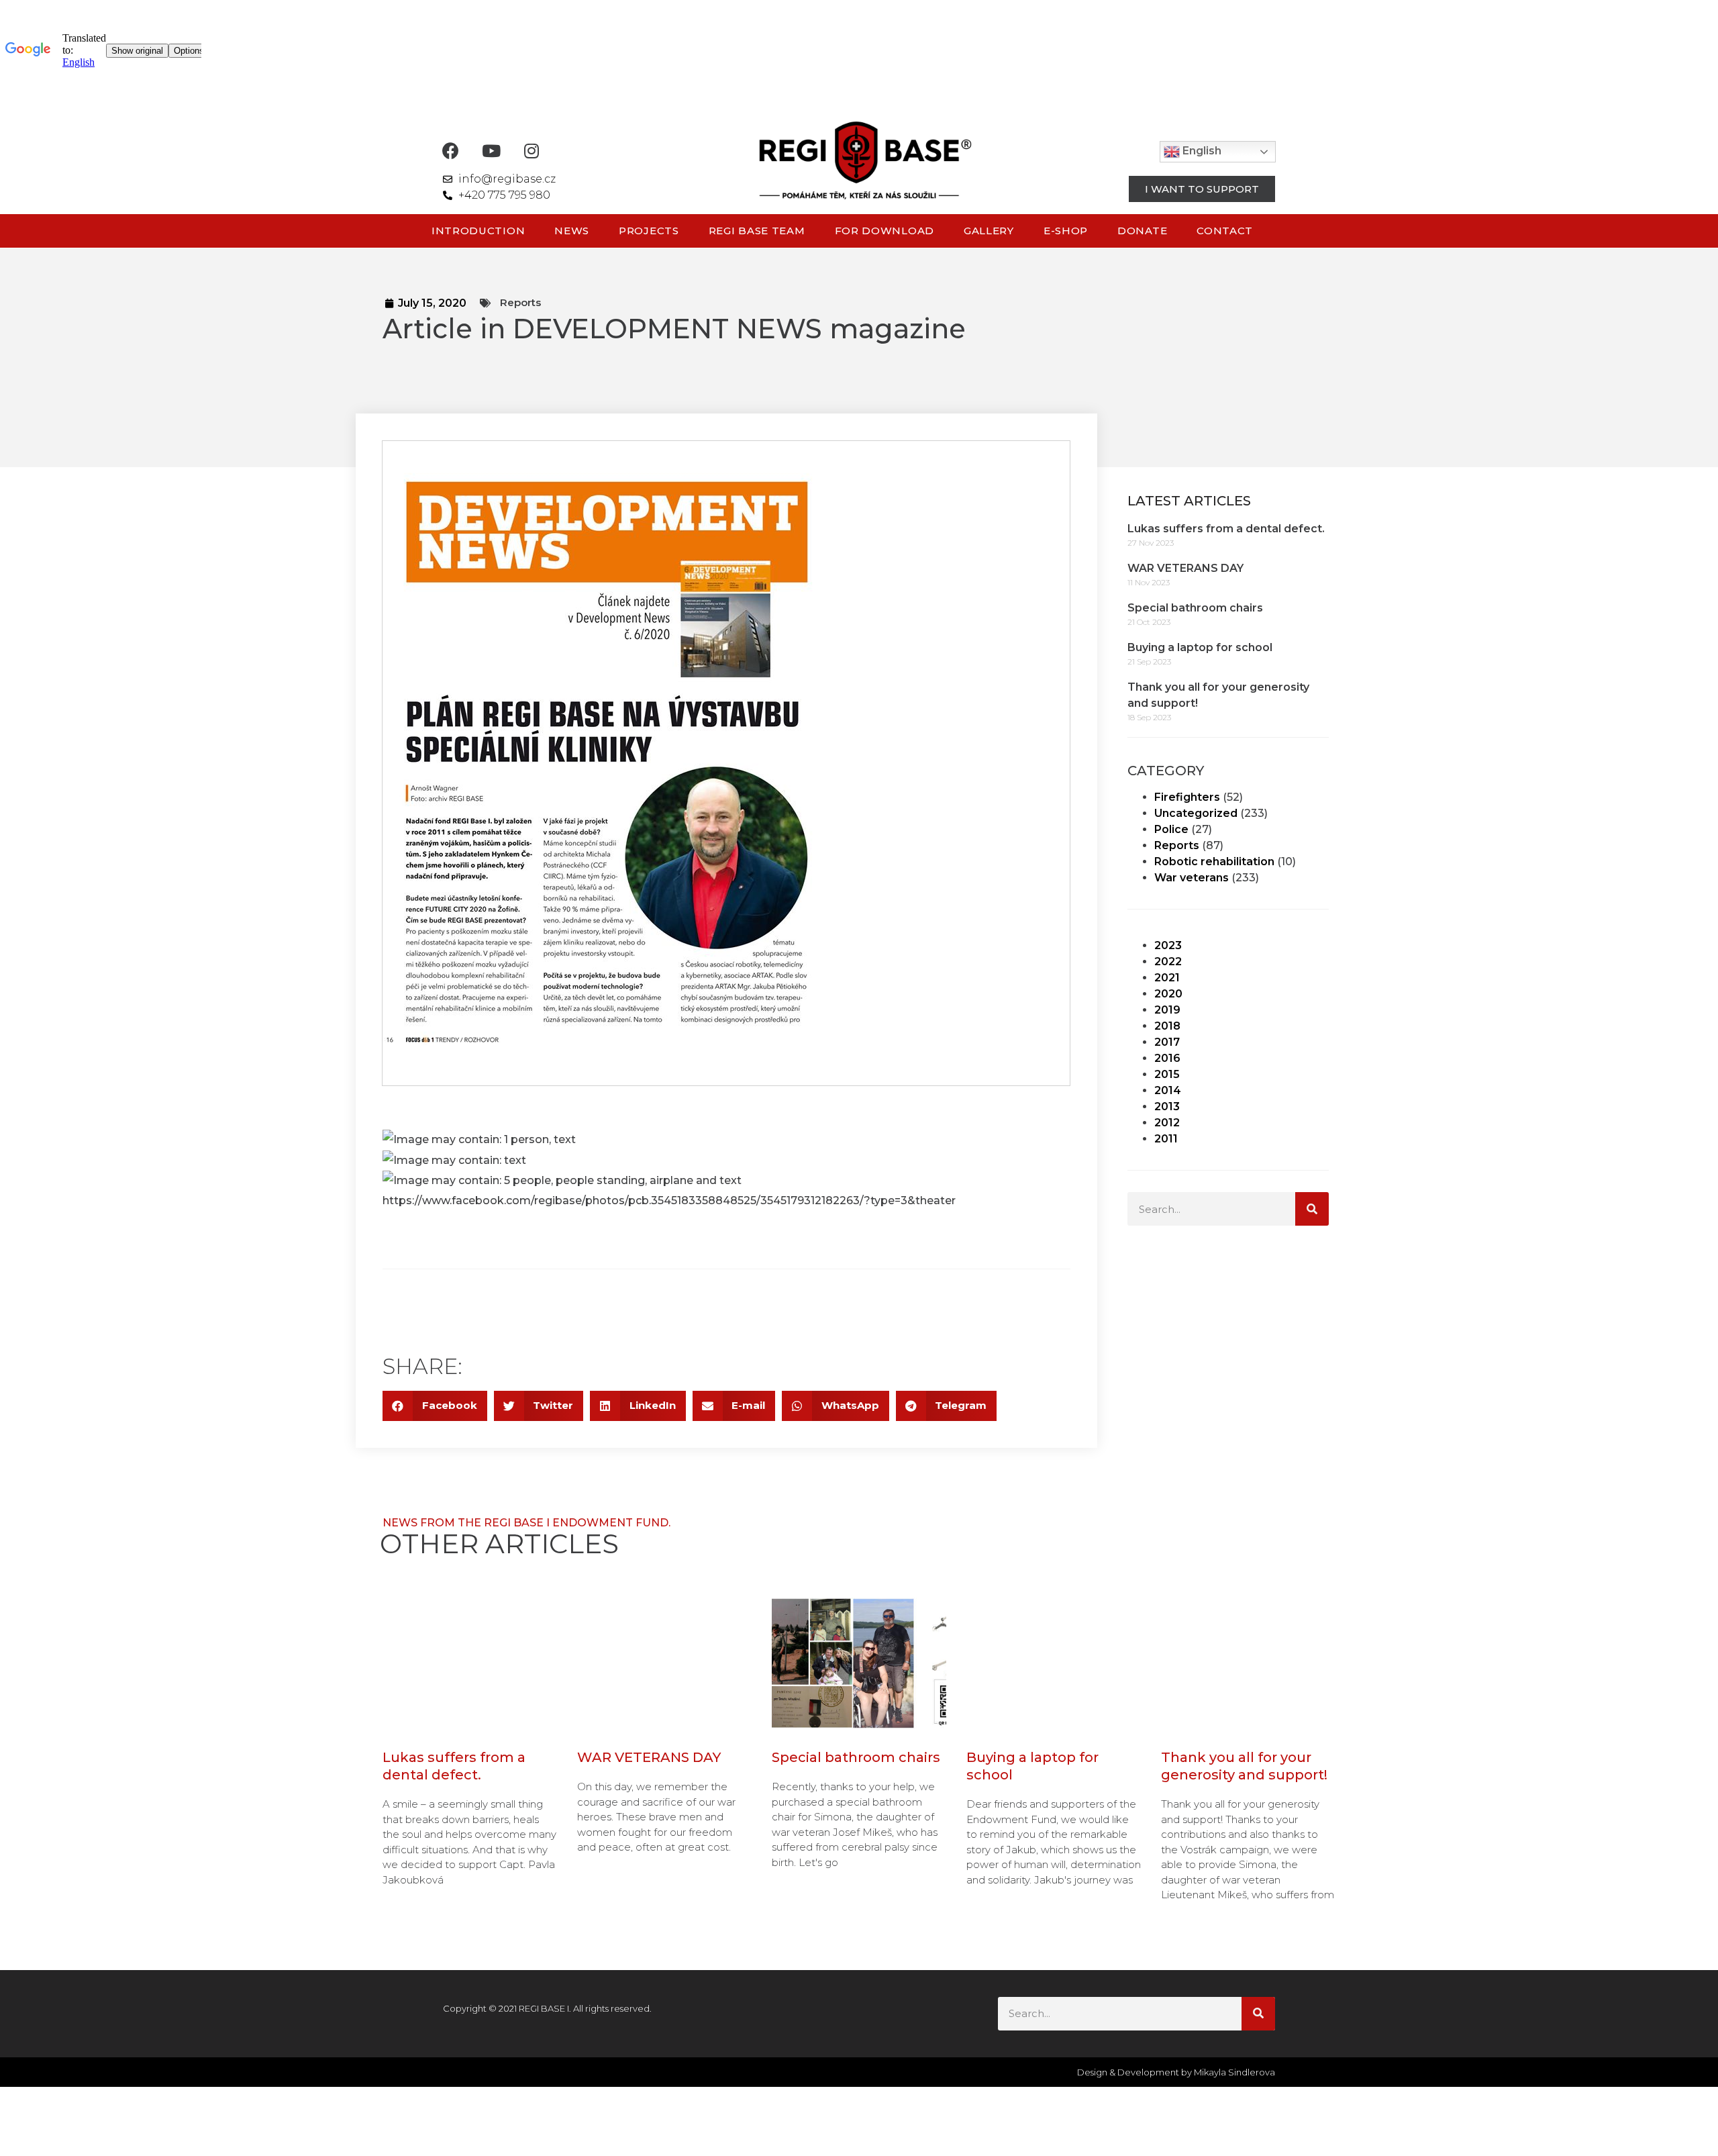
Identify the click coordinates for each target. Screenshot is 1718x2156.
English (1201, 151)
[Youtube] (491, 151)
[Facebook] (451, 151)
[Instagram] (531, 151)
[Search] (1312, 1209)
